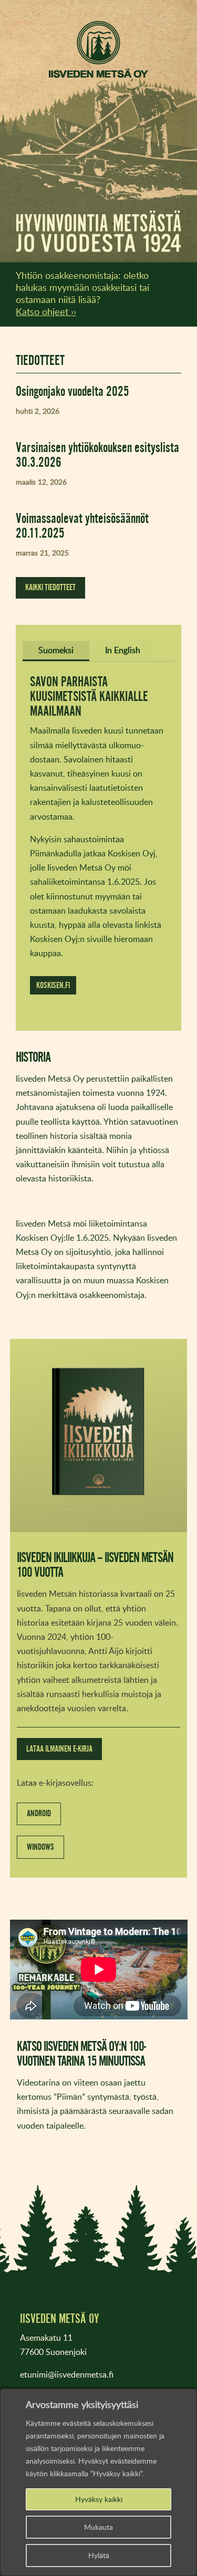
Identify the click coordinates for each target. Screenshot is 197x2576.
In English (123, 650)
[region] (98, 2482)
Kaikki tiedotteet (50, 587)
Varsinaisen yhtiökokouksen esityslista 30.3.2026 (97, 454)
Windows (40, 1847)
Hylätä (99, 2555)
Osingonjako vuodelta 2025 (72, 391)
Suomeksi (56, 650)
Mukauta (98, 2527)
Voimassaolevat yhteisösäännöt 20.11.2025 (82, 525)
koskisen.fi (53, 985)
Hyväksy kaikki (99, 2499)
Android (39, 1813)
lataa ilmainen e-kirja (59, 1749)
